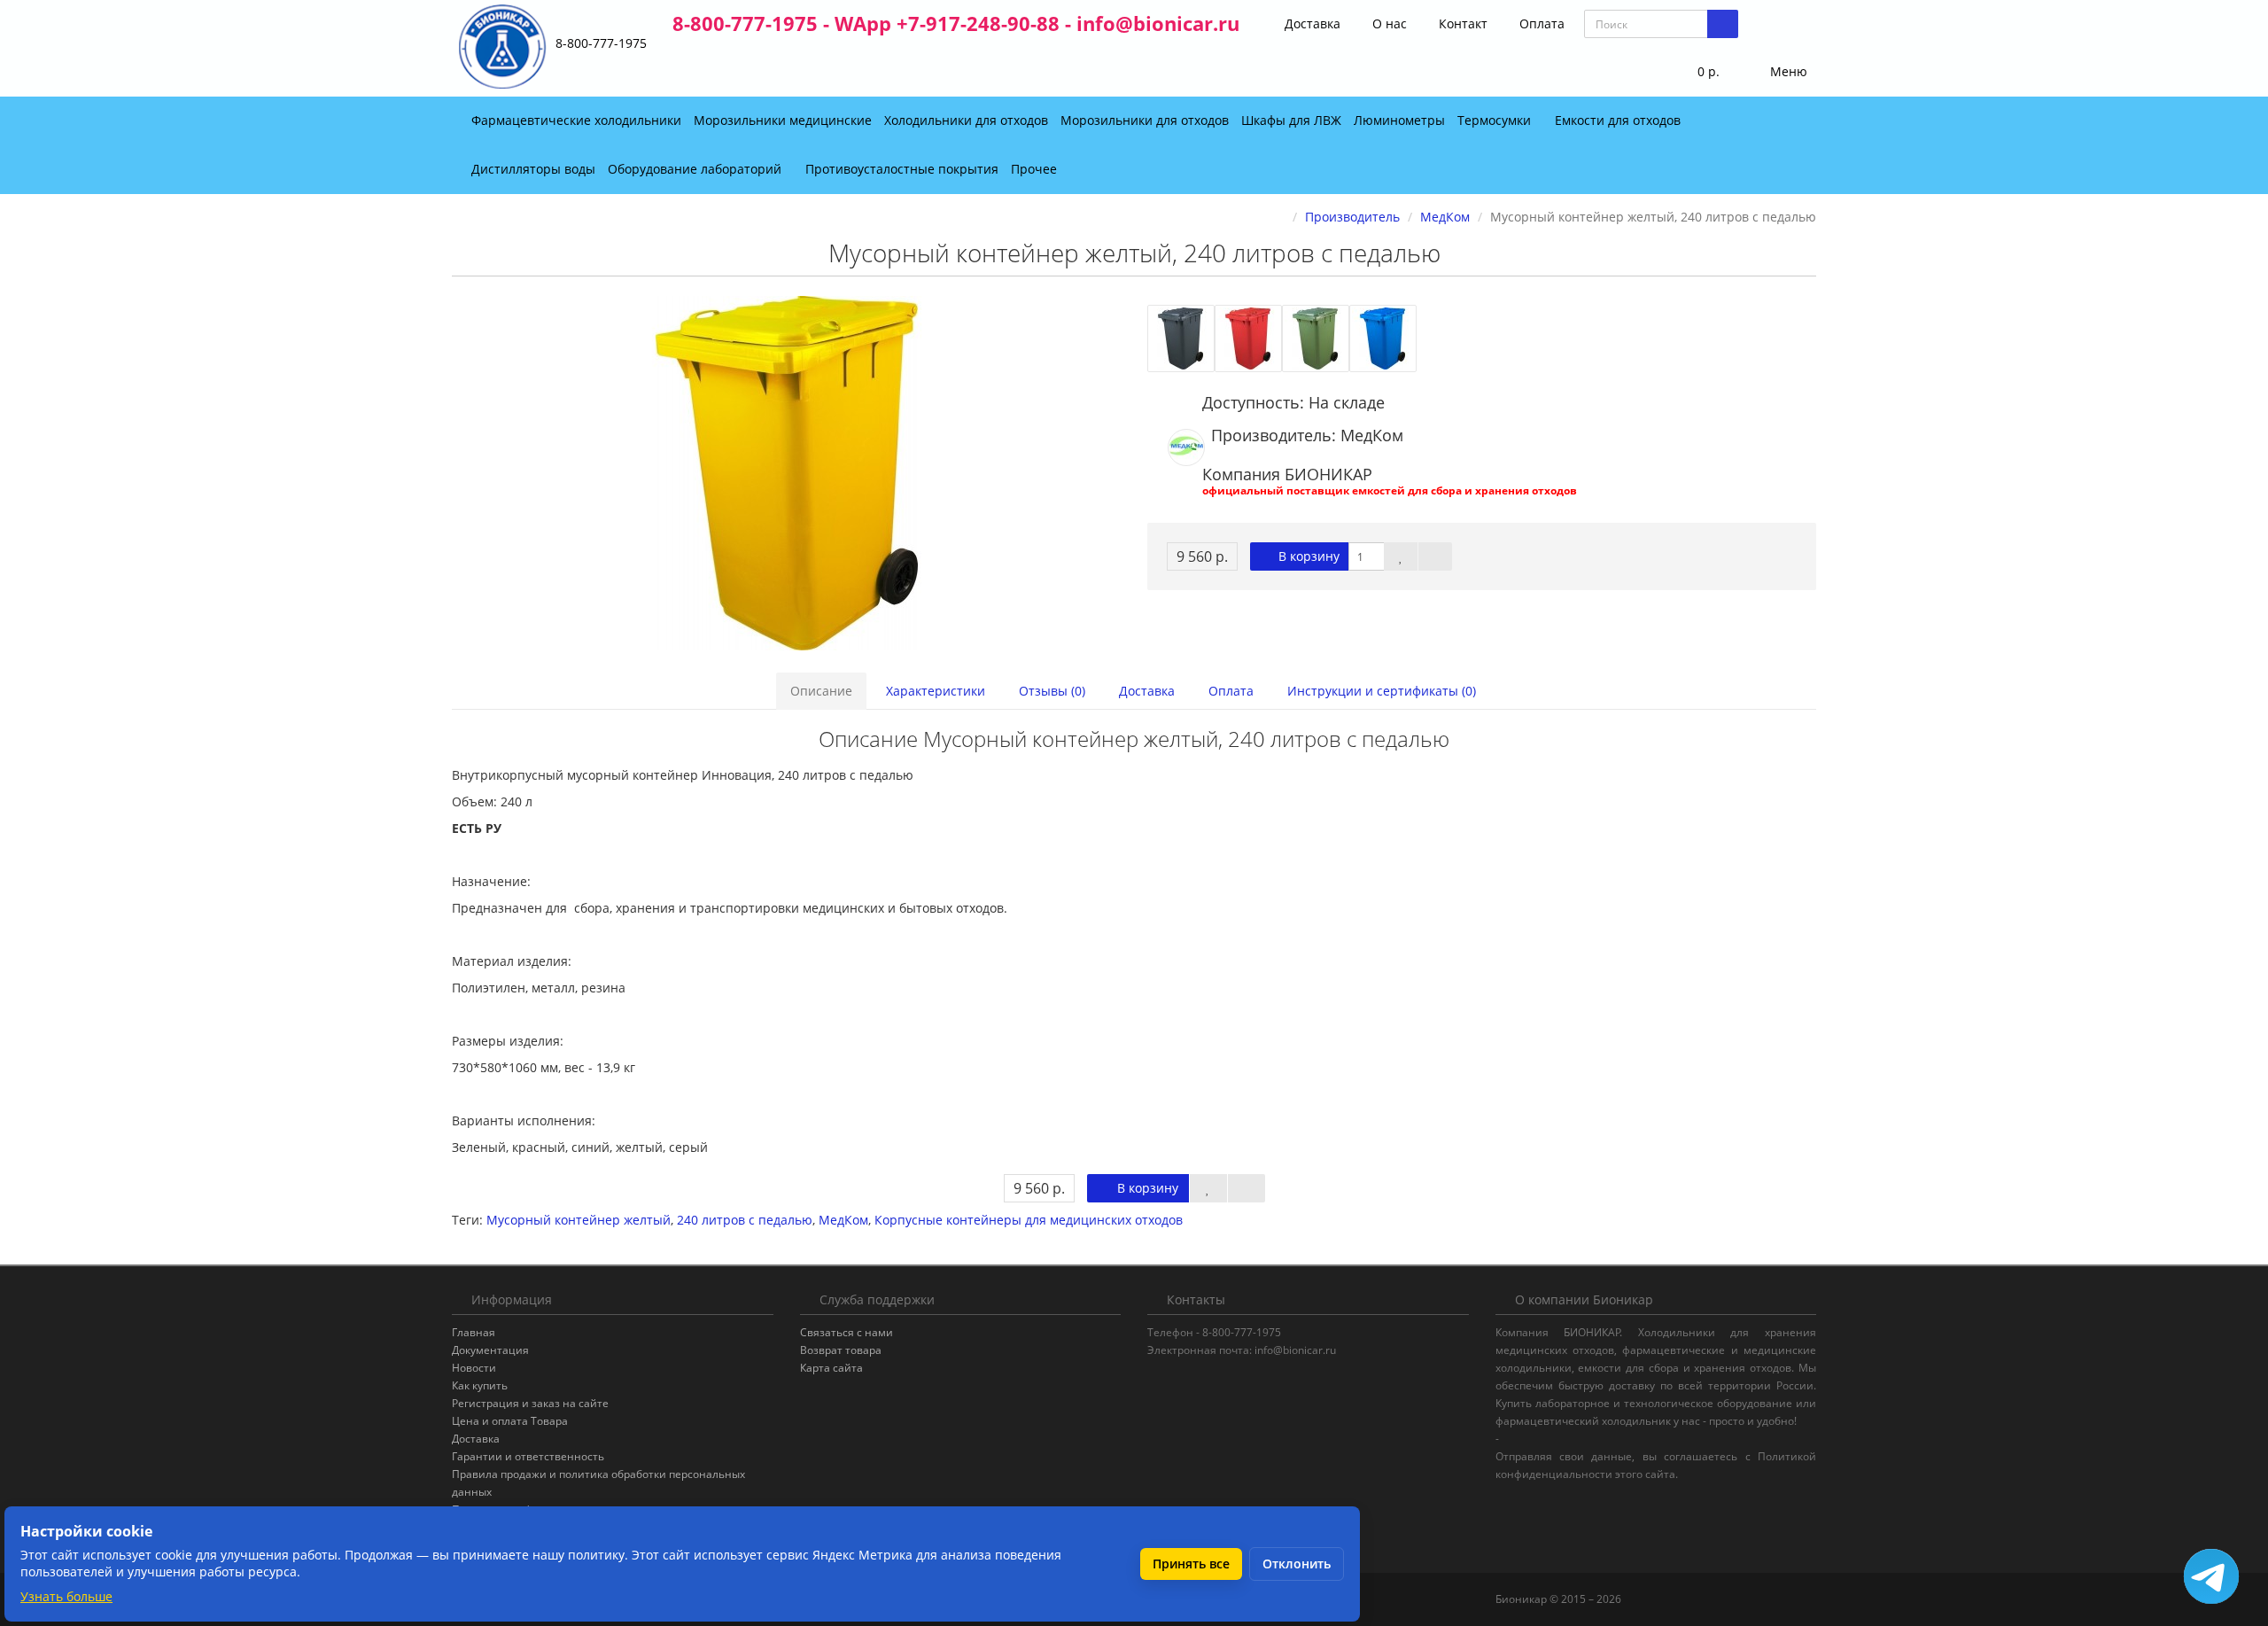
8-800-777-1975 (601, 43)
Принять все (1191, 1564)
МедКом (843, 1220)
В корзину (1307, 556)
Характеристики (936, 691)
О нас (1388, 23)
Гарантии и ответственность (528, 1456)
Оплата (1540, 23)
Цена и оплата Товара (510, 1421)
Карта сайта (831, 1368)
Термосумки (1496, 120)
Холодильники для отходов (966, 120)
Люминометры (1399, 120)
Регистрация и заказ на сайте (530, 1403)
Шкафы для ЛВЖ (1291, 120)
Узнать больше (66, 1596)
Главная (474, 1332)
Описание (821, 691)
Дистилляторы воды (533, 169)
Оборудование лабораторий (696, 169)
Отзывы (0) (1052, 691)
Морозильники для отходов (1145, 120)
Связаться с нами (847, 1332)
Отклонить (1297, 1564)
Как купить (480, 1385)
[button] (1697, 72)
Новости (474, 1368)
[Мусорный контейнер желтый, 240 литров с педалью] (786, 473)
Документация (490, 1350)
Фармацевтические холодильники (576, 120)
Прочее (1036, 169)
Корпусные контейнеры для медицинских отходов (1029, 1220)
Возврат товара (841, 1350)
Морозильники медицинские (783, 120)
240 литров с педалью (745, 1220)
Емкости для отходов (1619, 120)
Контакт (1461, 23)
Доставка (1311, 23)
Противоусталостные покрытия (902, 169)
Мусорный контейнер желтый (579, 1220)
